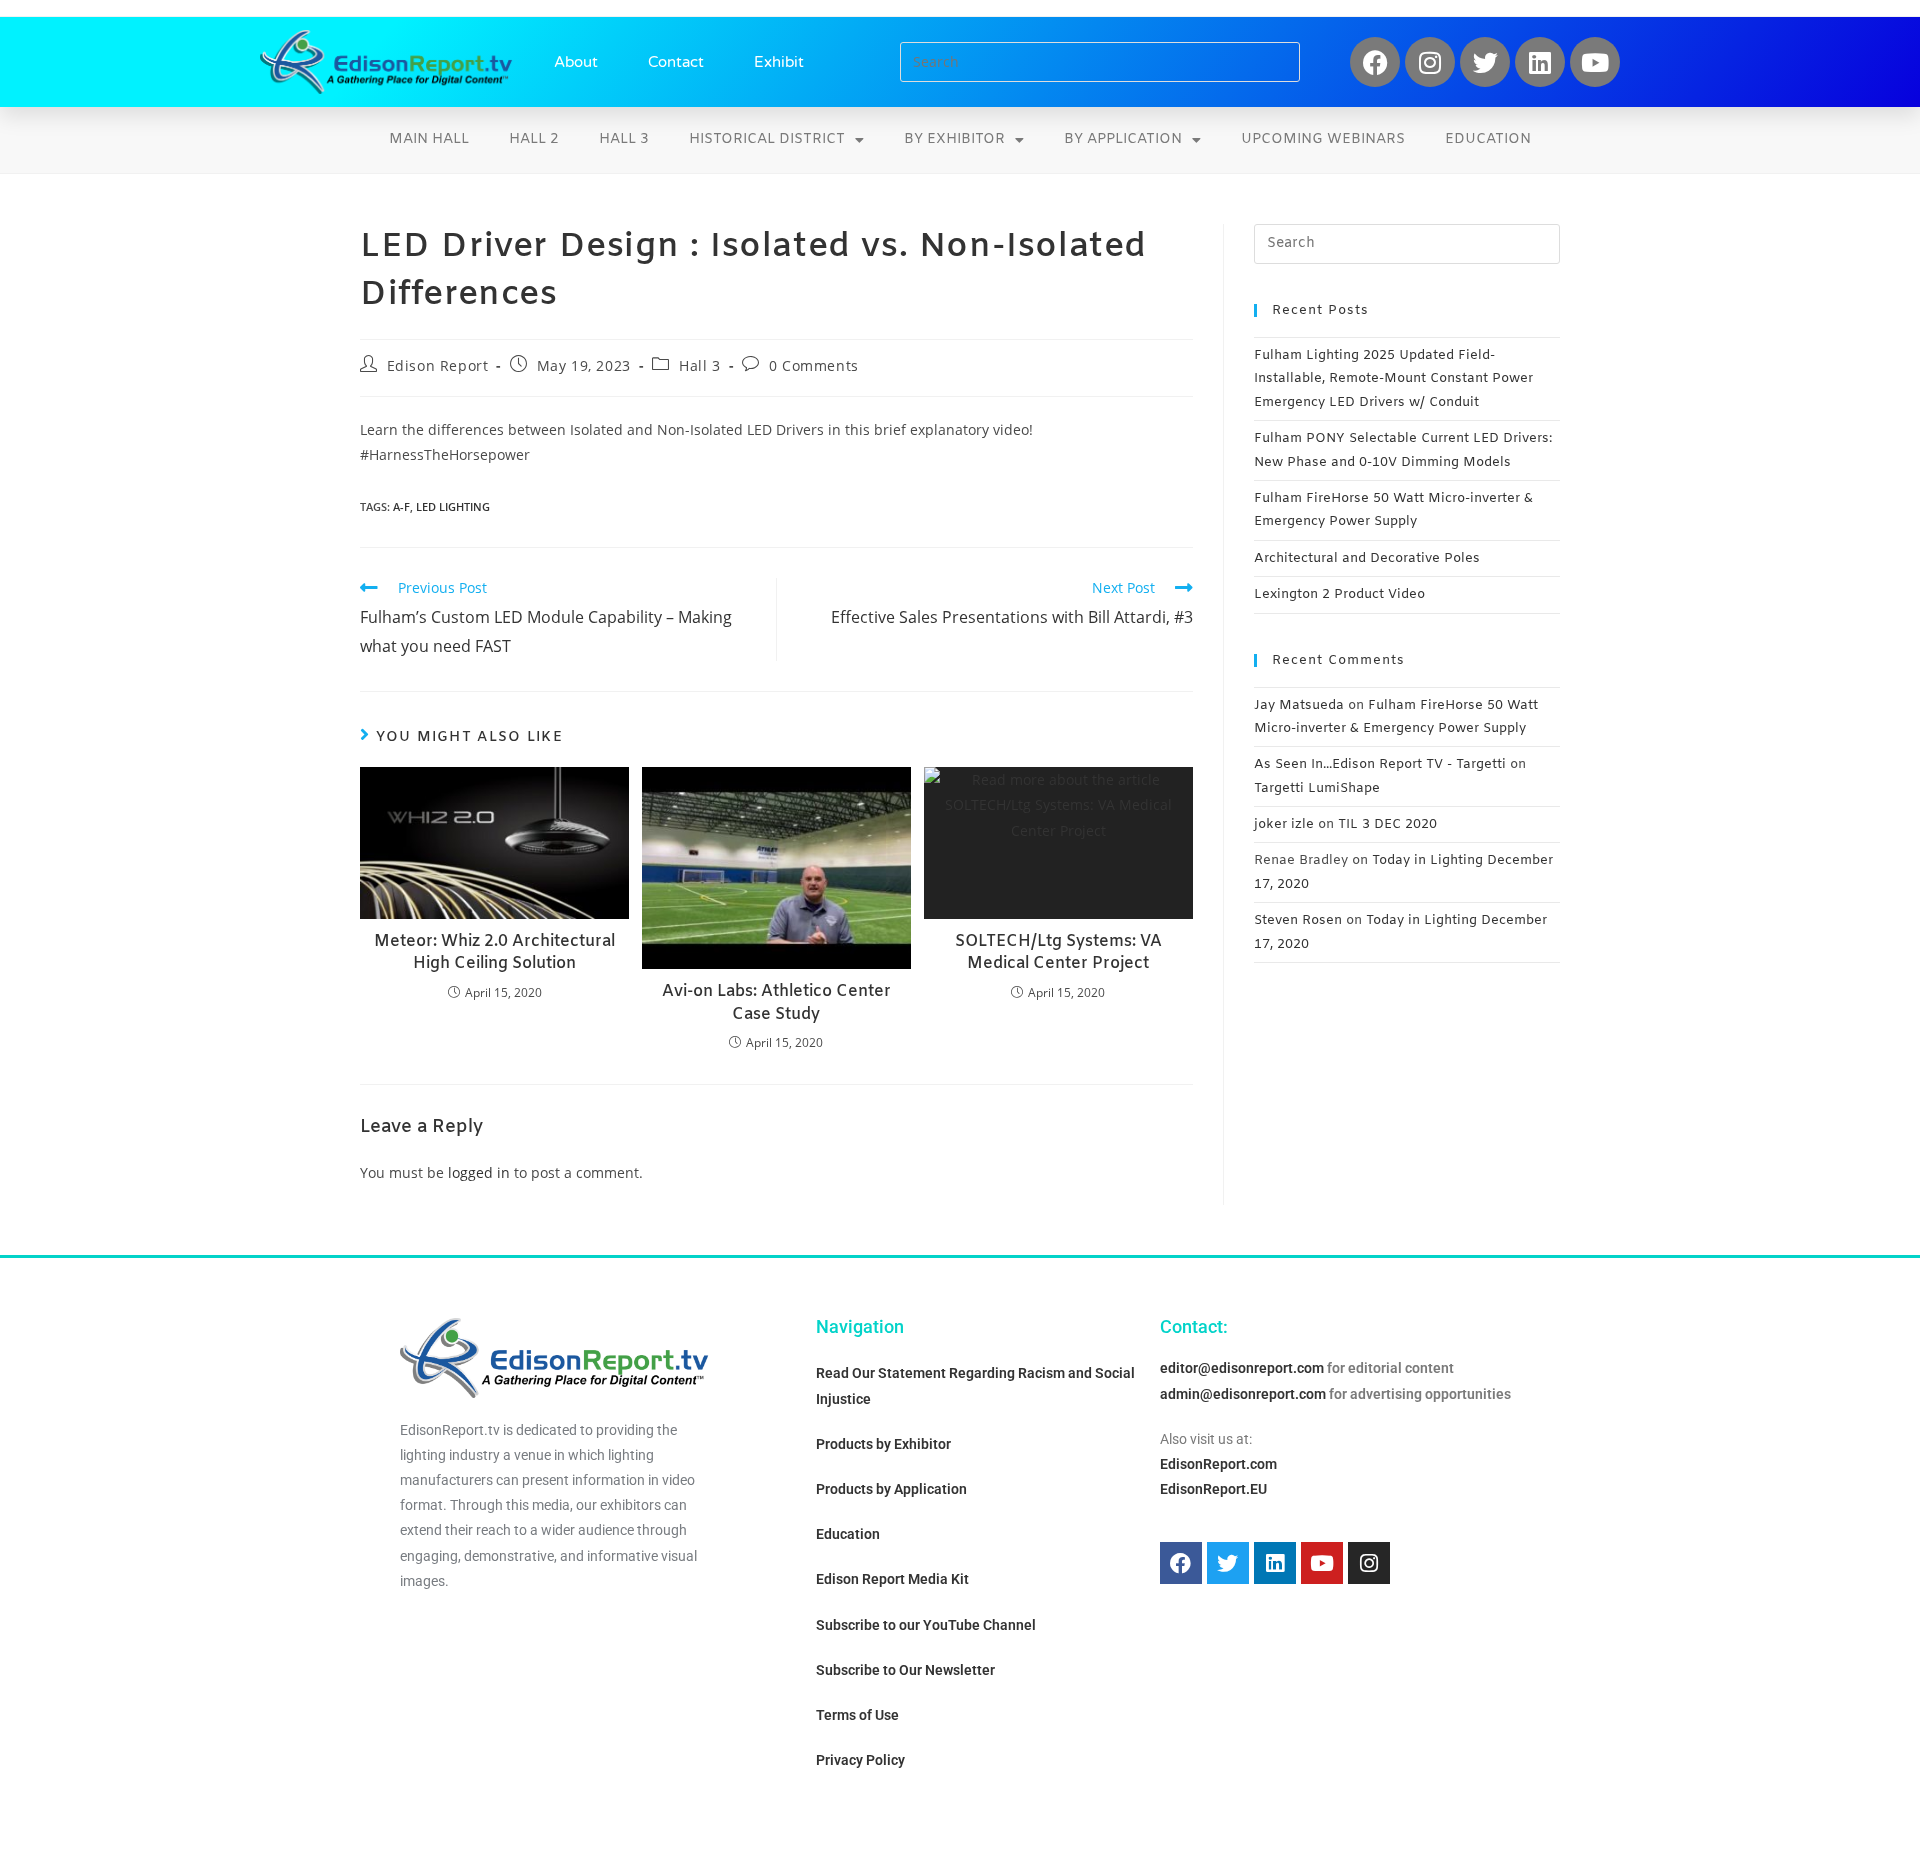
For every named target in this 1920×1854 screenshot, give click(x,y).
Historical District (767, 139)
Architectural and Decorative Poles (1367, 558)
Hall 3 (624, 139)
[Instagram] (1430, 62)
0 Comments (814, 365)
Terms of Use (857, 1715)
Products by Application (891, 1489)
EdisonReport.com (1218, 1464)
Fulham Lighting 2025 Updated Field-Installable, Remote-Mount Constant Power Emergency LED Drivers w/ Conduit (1393, 379)
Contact (676, 62)
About (576, 62)
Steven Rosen (1298, 920)
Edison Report (438, 365)
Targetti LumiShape (1317, 788)
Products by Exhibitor (883, 1444)
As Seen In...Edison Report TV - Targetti (1380, 764)
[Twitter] (1485, 62)
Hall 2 (534, 139)
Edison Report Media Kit (892, 1579)
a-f (401, 506)
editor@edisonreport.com (1242, 1368)
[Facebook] (1375, 62)
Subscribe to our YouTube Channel (926, 1625)
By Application (1123, 139)
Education (1488, 139)
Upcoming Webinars (1323, 139)
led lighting (453, 506)
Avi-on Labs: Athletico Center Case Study (776, 1002)
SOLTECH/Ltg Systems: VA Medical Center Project (1058, 952)
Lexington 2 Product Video (1339, 594)
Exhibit (779, 62)
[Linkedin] (1540, 62)
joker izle (1284, 824)
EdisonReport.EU (1213, 1489)
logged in (479, 1172)
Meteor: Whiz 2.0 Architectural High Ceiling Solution (494, 952)
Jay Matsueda (1299, 705)
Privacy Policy (860, 1760)
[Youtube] (1595, 62)
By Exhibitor (954, 139)
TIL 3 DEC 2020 (1387, 824)
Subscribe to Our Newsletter (905, 1670)
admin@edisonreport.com (1243, 1394)
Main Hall (429, 139)
